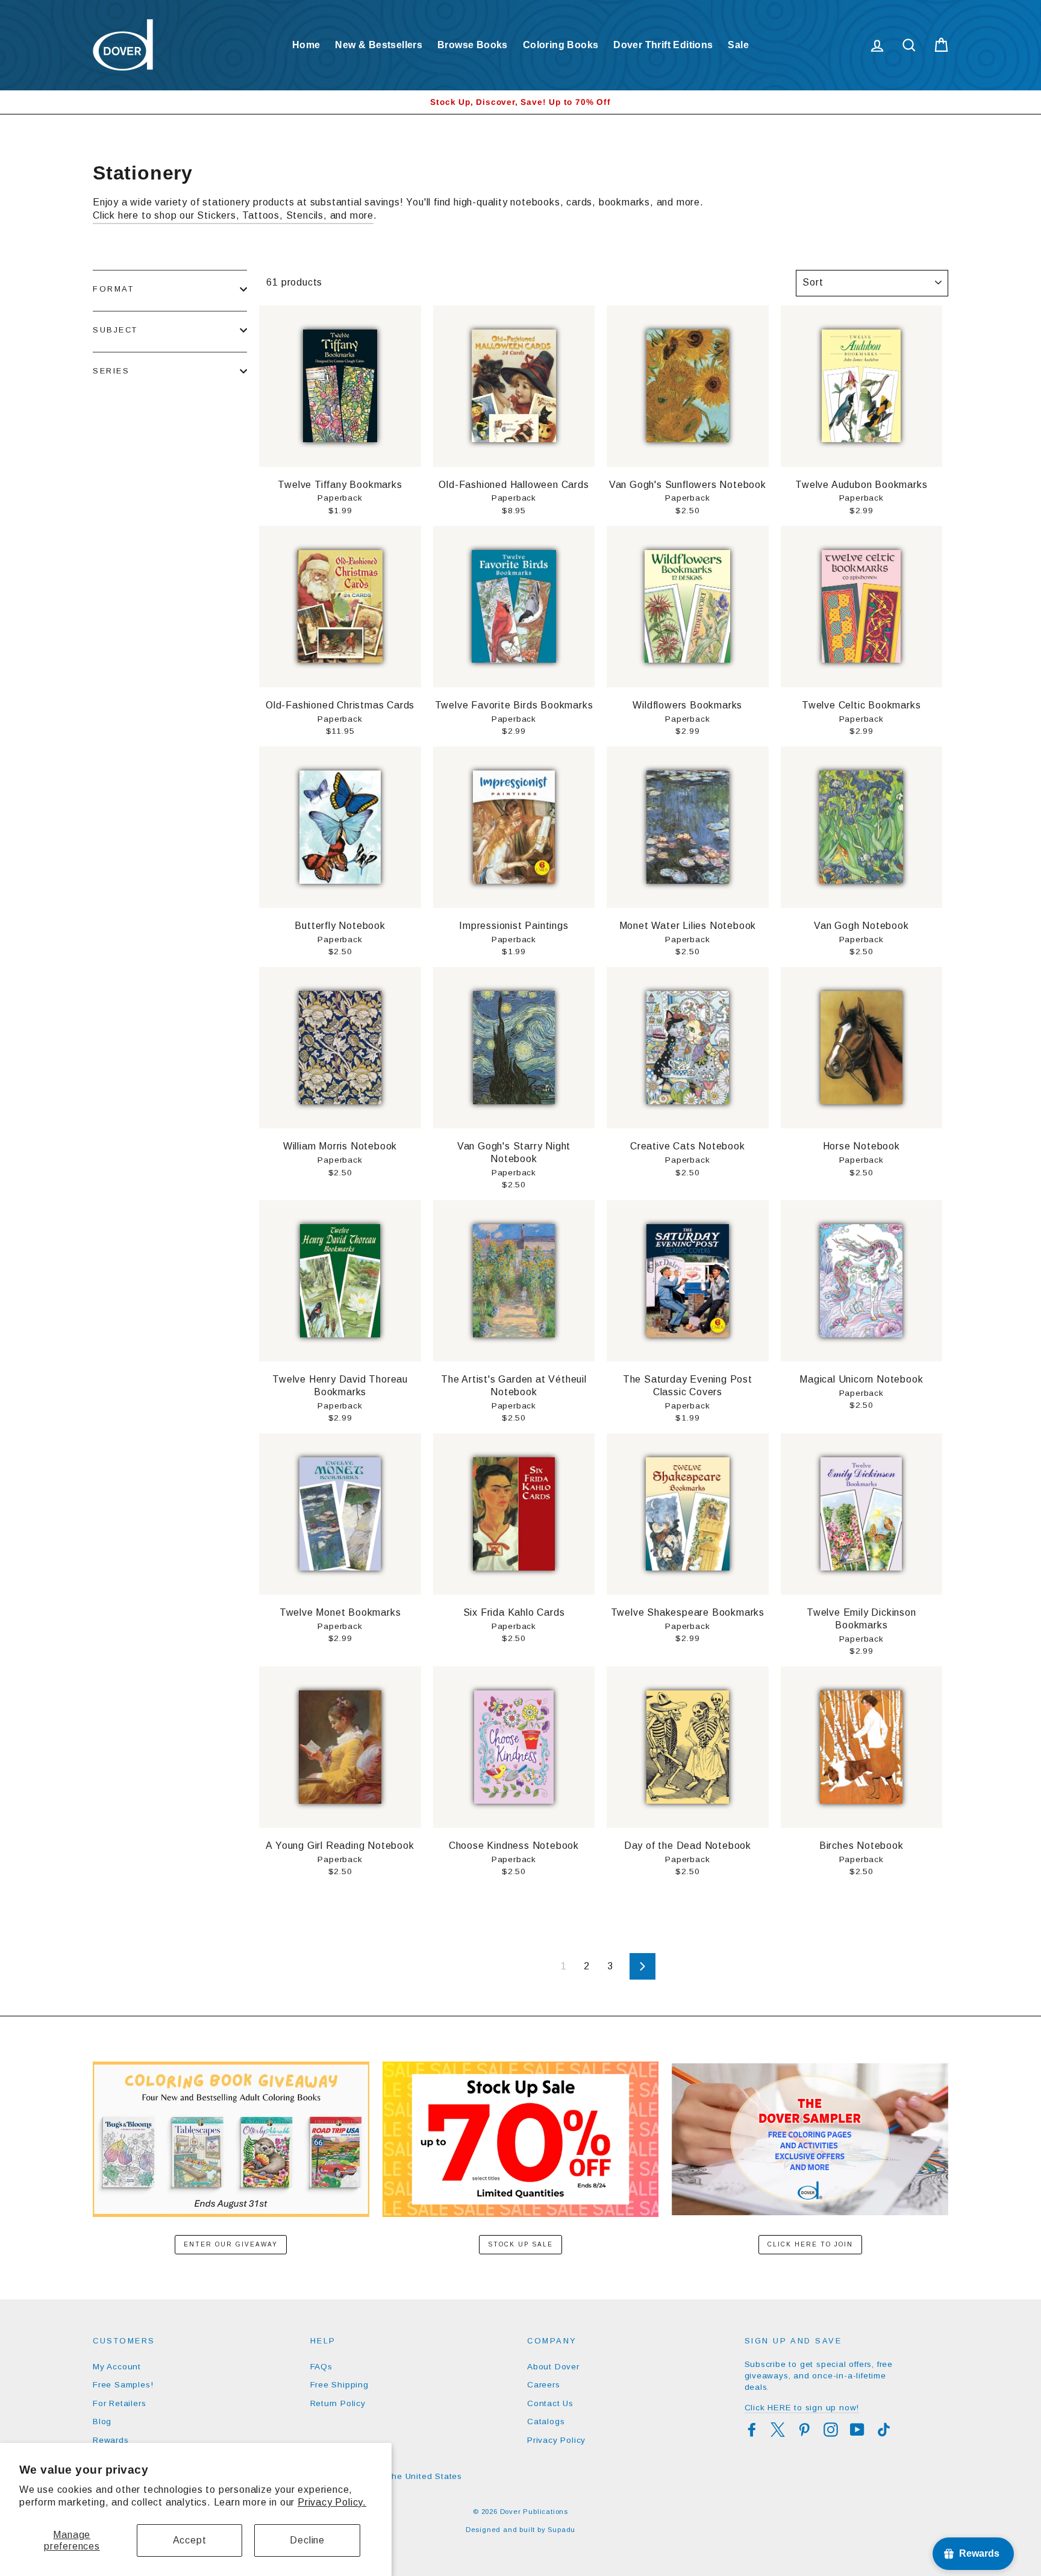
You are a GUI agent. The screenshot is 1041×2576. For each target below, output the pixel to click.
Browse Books (473, 45)
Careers (544, 2385)
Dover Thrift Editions (663, 45)
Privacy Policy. (332, 2502)
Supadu (561, 2530)
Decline (307, 2540)
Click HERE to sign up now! (802, 2408)
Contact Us (550, 2403)
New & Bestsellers (379, 45)
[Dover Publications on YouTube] (857, 2430)
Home (306, 45)
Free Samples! (123, 2385)
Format (113, 289)
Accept (190, 2540)
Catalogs (546, 2421)
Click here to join (810, 2244)
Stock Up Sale (520, 2244)
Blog (102, 2421)
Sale (738, 45)
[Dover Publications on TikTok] (884, 2430)
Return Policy (338, 2403)
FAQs (321, 2367)
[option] (520, 102)
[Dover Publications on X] (778, 2430)
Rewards (111, 2440)
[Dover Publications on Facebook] (752, 2430)
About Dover (553, 2367)
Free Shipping (339, 2385)
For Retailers (119, 2403)
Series (111, 371)
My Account (117, 2367)
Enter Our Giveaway (231, 2244)
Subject (115, 330)
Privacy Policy (556, 2440)
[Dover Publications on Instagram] (831, 2430)
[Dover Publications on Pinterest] (804, 2430)
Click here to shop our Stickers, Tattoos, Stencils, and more (233, 215)
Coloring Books (561, 45)
